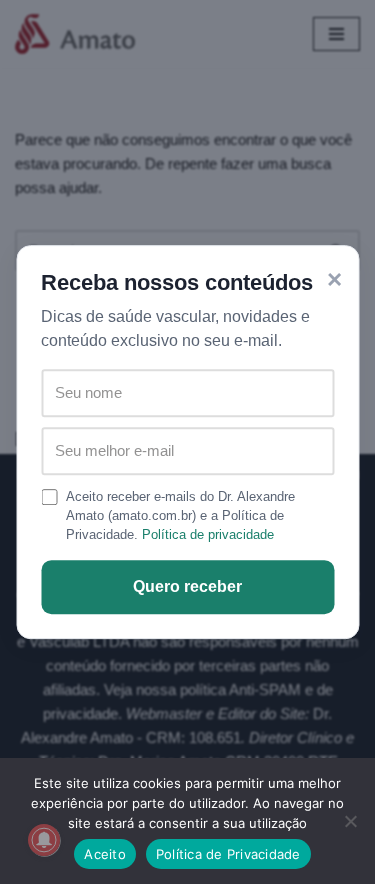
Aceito (105, 854)
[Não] (350, 821)
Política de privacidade (208, 534)
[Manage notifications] (44, 840)
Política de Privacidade (228, 854)
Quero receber (187, 586)
